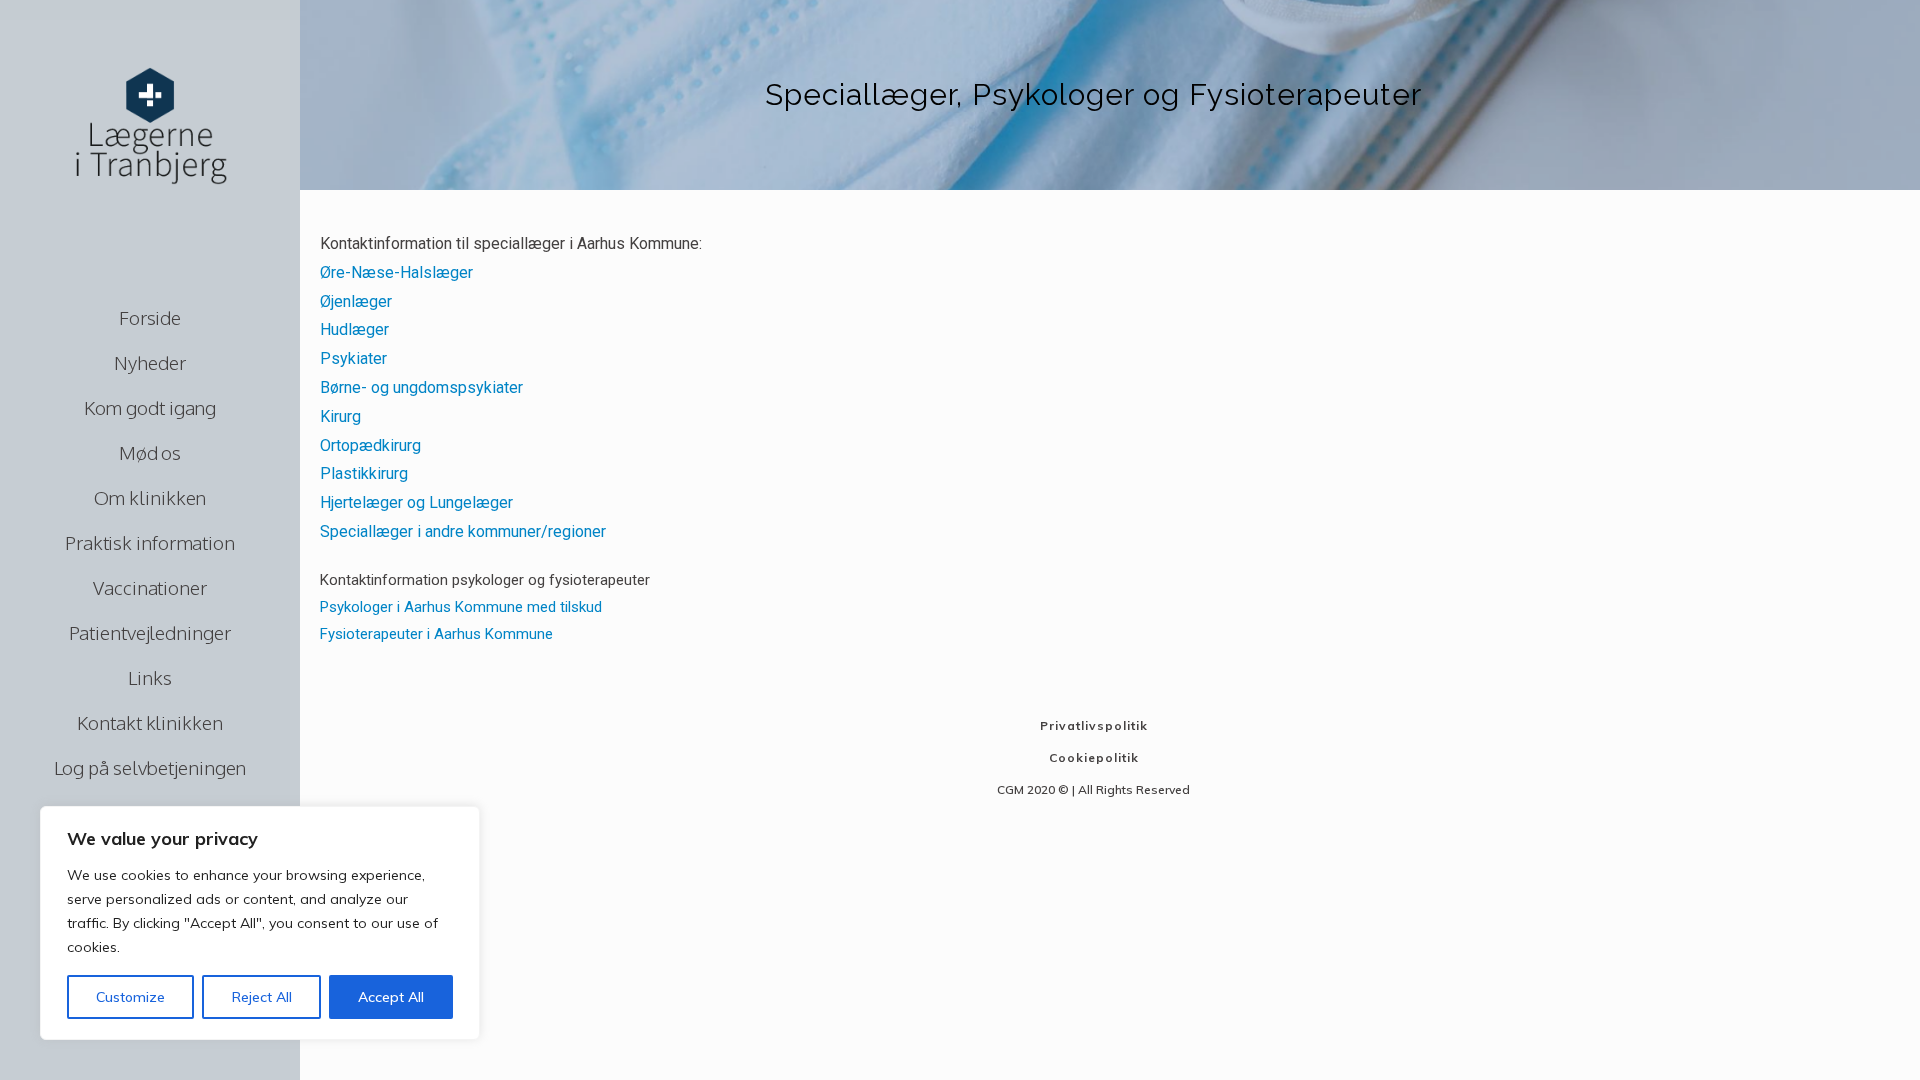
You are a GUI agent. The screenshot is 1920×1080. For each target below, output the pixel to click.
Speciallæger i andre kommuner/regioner (463, 531)
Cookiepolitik (1094, 757)
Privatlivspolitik (1094, 725)
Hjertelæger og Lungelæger (416, 502)
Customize (130, 997)
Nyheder (149, 362)
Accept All (391, 997)
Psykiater (353, 358)
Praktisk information (150, 542)
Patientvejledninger (149, 632)
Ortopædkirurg (370, 445)
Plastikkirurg (364, 473)
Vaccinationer (150, 587)
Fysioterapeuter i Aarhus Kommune (436, 634)
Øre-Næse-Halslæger (396, 272)
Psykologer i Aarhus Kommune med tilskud (461, 607)
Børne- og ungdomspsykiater (421, 387)
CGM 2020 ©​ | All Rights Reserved (1093, 789)
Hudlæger (354, 329)
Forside (150, 317)
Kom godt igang (150, 407)
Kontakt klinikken (149, 722)
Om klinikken (150, 497)
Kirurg (340, 416)
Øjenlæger (356, 301)
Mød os (150, 452)
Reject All (262, 997)
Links (150, 677)
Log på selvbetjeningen (150, 767)
